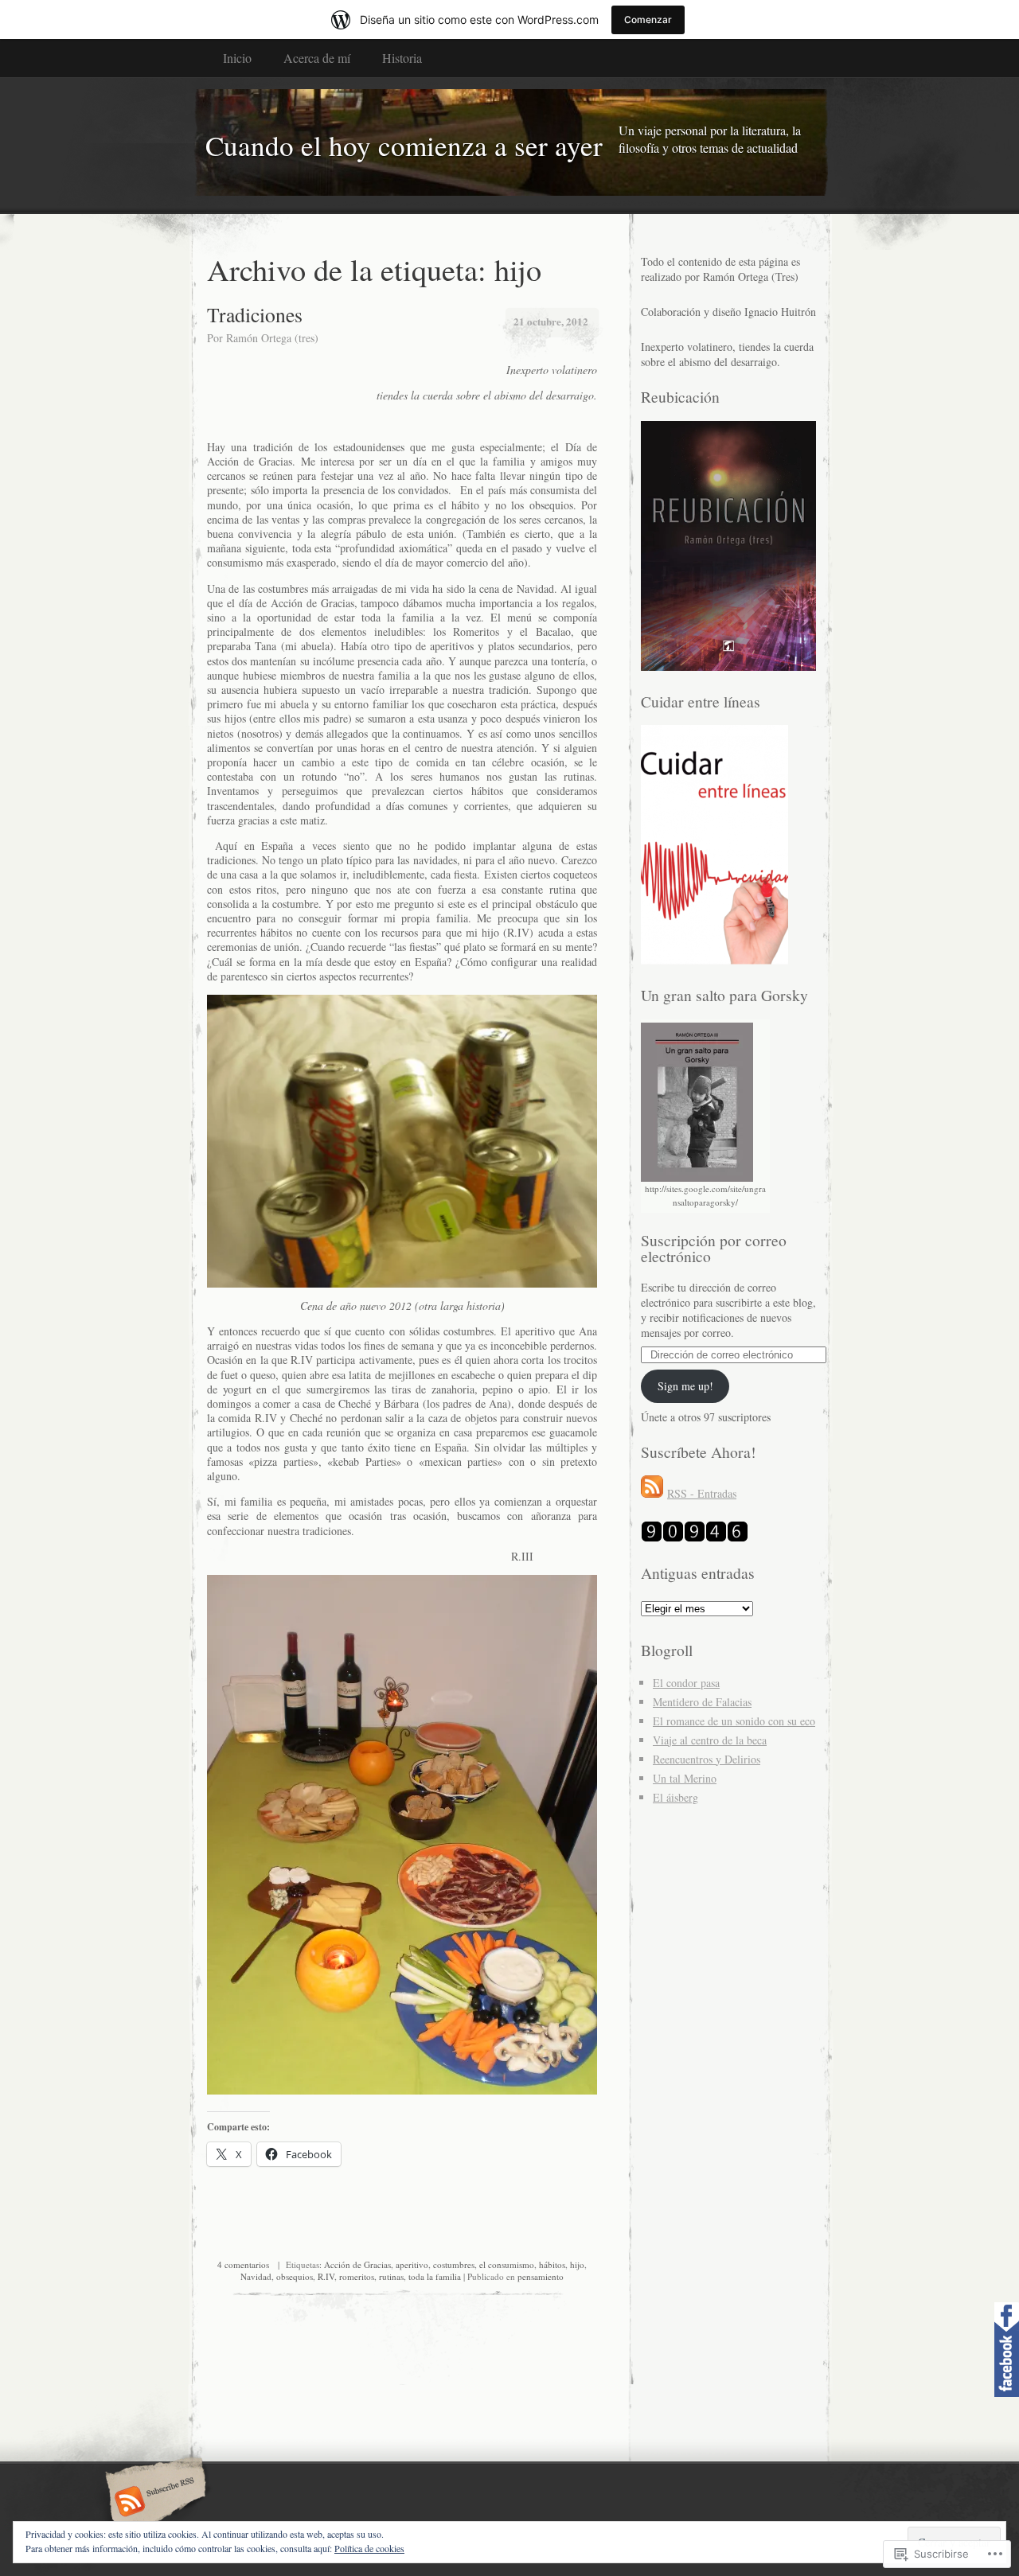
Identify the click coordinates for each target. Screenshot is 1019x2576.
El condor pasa (686, 1683)
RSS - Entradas (702, 1493)
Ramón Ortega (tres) (272, 338)
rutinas (391, 2276)
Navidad (256, 2276)
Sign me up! (685, 1386)
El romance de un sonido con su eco (734, 1721)
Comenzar (648, 19)
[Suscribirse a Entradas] (652, 1493)
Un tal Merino (685, 1778)
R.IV (326, 2276)
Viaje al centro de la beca (710, 1740)
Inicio (237, 58)
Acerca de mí (317, 58)
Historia (402, 58)
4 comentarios (243, 2264)
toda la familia (435, 2276)
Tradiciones (255, 314)
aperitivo (412, 2264)
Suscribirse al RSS (153, 2503)
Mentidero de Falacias (702, 1702)
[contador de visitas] (695, 1538)
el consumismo (507, 2264)
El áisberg (675, 1797)
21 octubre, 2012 (551, 321)
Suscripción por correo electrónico (714, 1248)
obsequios (295, 2276)
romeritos (357, 2276)
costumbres (454, 2264)
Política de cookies (369, 2548)
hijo (577, 2264)
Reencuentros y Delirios (707, 1759)
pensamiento (541, 2276)
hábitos (552, 2264)
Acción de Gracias (357, 2264)
